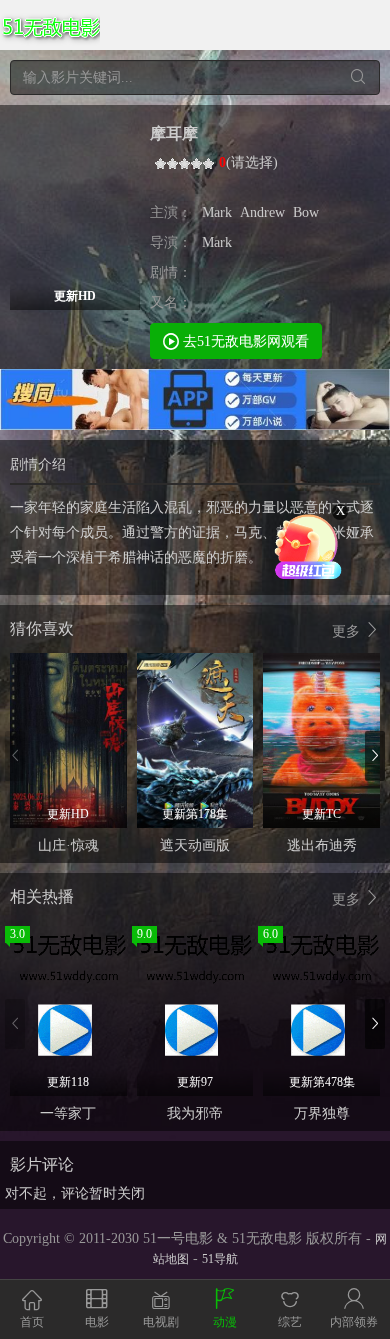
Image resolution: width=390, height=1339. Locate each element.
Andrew (262, 212)
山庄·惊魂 (68, 845)
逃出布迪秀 (322, 845)
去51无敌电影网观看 (244, 341)
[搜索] (357, 77)
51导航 (220, 1259)
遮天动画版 (195, 845)
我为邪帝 (195, 1113)
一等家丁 (68, 1113)
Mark (217, 212)
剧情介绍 (38, 464)
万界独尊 (322, 1113)
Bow (306, 212)
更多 (348, 631)
